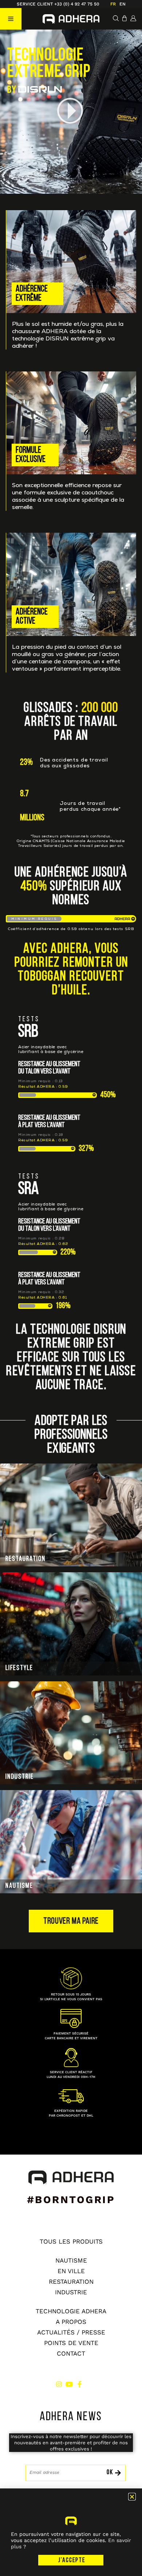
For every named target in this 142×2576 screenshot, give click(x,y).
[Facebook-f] (79, 2384)
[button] (11, 19)
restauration (25, 1559)
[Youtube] (69, 2384)
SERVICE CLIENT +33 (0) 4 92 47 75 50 (58, 4)
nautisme (19, 1886)
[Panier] (125, 18)
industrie (20, 1777)
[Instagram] (59, 2384)
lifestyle (19, 1668)
